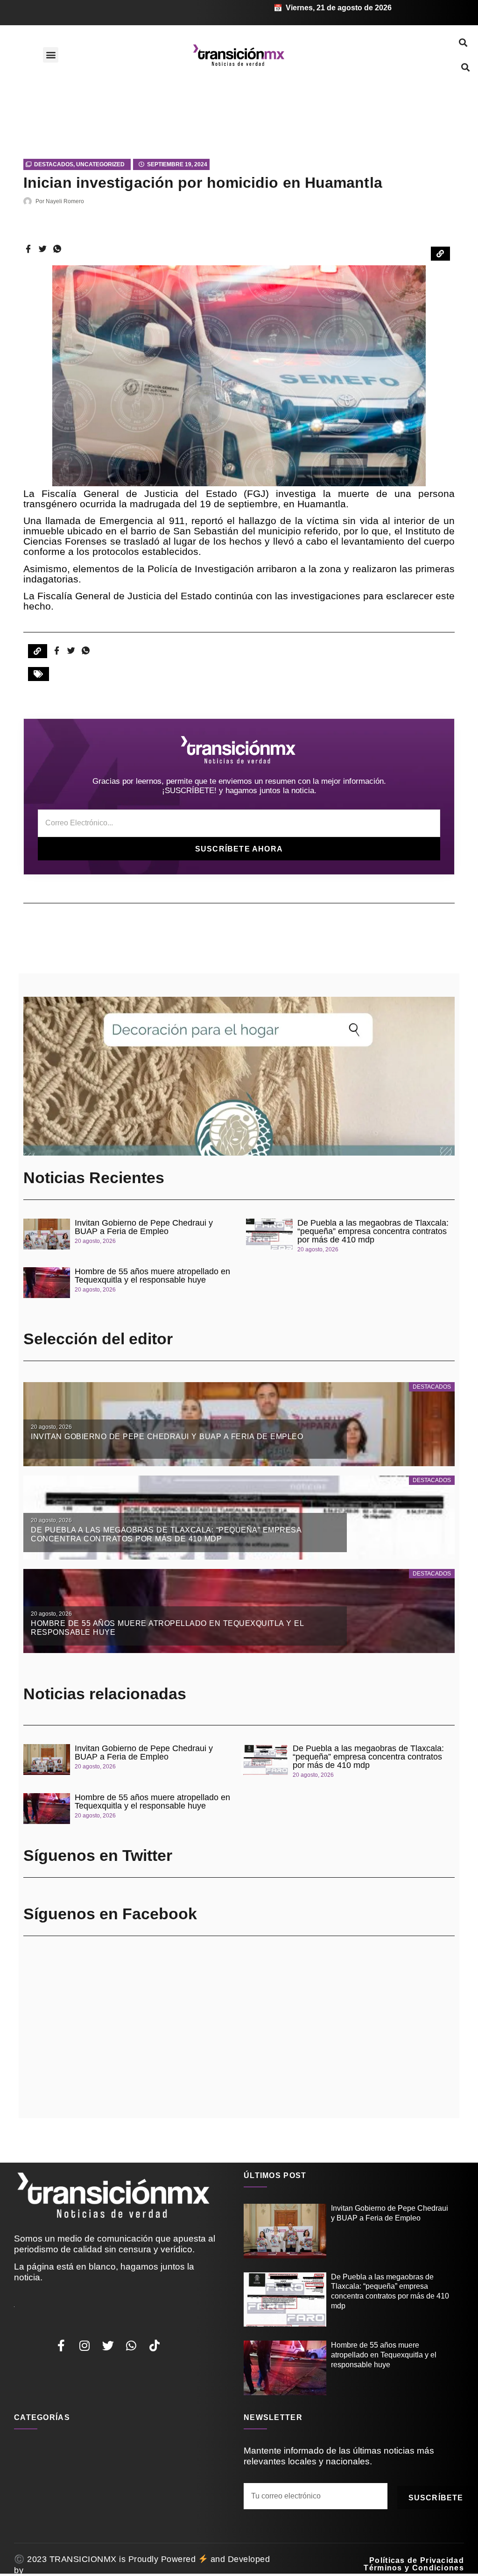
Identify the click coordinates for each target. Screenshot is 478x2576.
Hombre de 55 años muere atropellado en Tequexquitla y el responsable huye (152, 1276)
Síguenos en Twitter (98, 1855)
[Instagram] (84, 2345)
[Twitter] (108, 2345)
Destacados (54, 164)
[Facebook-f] (61, 2345)
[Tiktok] (155, 2345)
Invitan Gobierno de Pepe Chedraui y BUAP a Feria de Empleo (144, 1227)
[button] (51, 55)
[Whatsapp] (131, 2345)
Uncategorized (100, 164)
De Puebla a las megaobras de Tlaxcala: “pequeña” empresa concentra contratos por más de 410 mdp (373, 1231)
